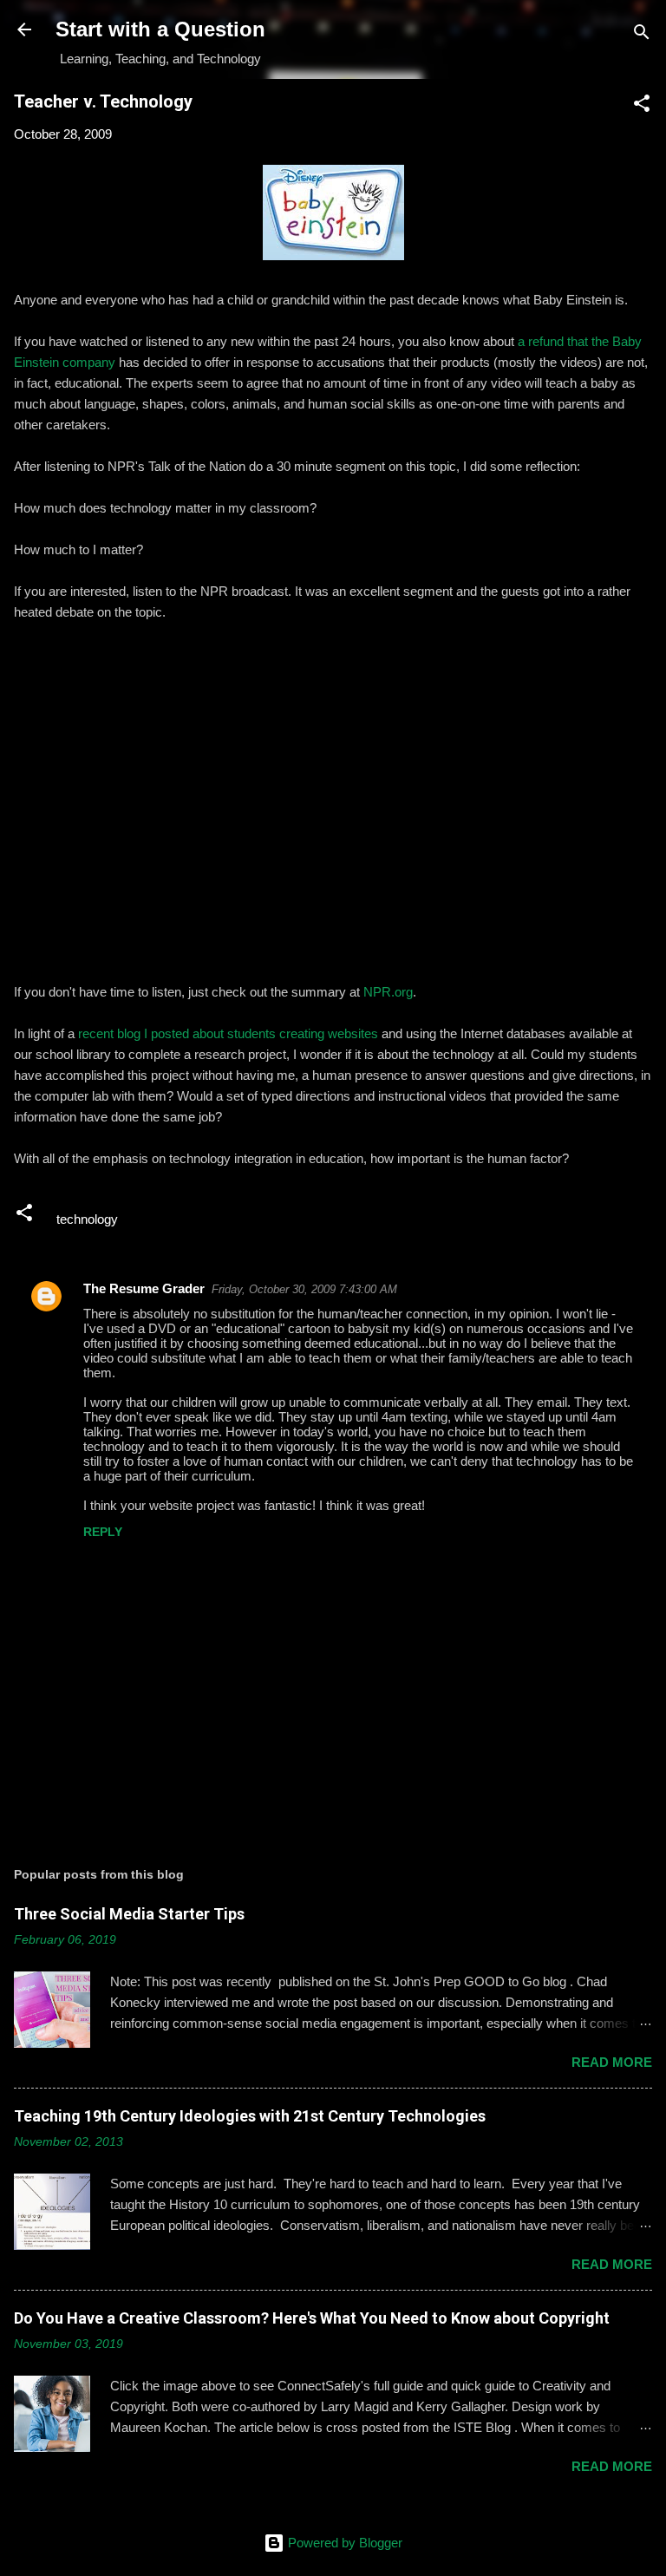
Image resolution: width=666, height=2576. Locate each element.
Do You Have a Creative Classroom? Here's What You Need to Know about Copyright (312, 2318)
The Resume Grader (144, 1288)
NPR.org (388, 992)
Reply (103, 1532)
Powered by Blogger (343, 2543)
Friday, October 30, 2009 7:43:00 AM (304, 1289)
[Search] (642, 35)
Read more (612, 2062)
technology (87, 1219)
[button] (642, 106)
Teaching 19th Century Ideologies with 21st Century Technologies (250, 2116)
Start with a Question (160, 29)
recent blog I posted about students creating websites (228, 1033)
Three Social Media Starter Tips (129, 1914)
